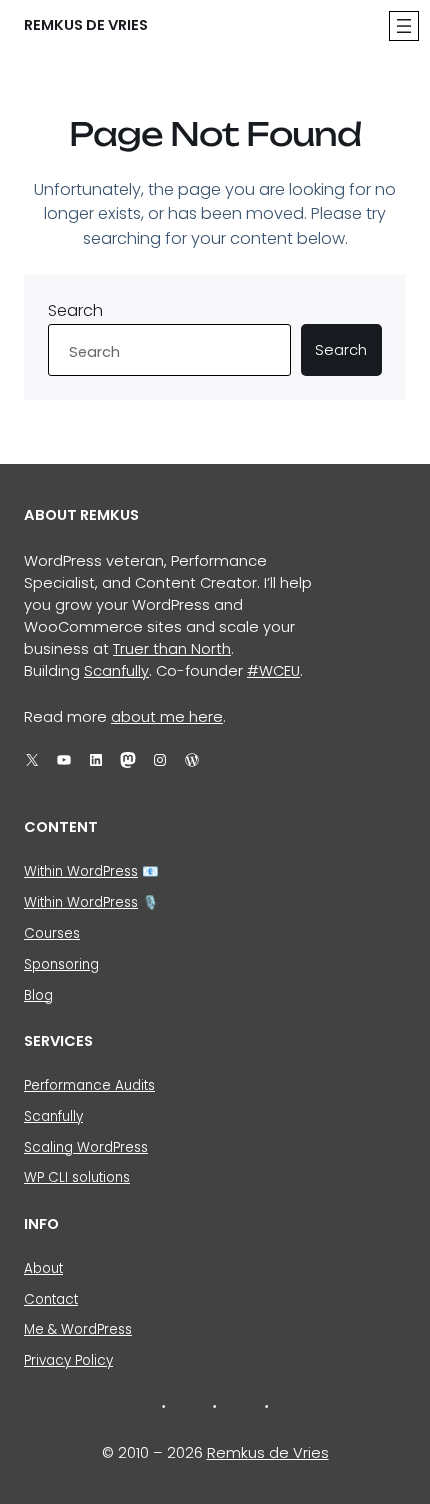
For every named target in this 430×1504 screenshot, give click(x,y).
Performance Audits (89, 1085)
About (43, 1268)
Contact (51, 1299)
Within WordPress (81, 871)
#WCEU (273, 671)
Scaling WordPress (86, 1147)
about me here (167, 717)
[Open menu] (404, 26)
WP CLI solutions (77, 1177)
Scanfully (116, 671)
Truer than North (172, 649)
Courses (52, 933)
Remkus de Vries (86, 25)
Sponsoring (61, 964)
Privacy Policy (68, 1360)
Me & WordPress (78, 1329)
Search (75, 310)
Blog (38, 995)
